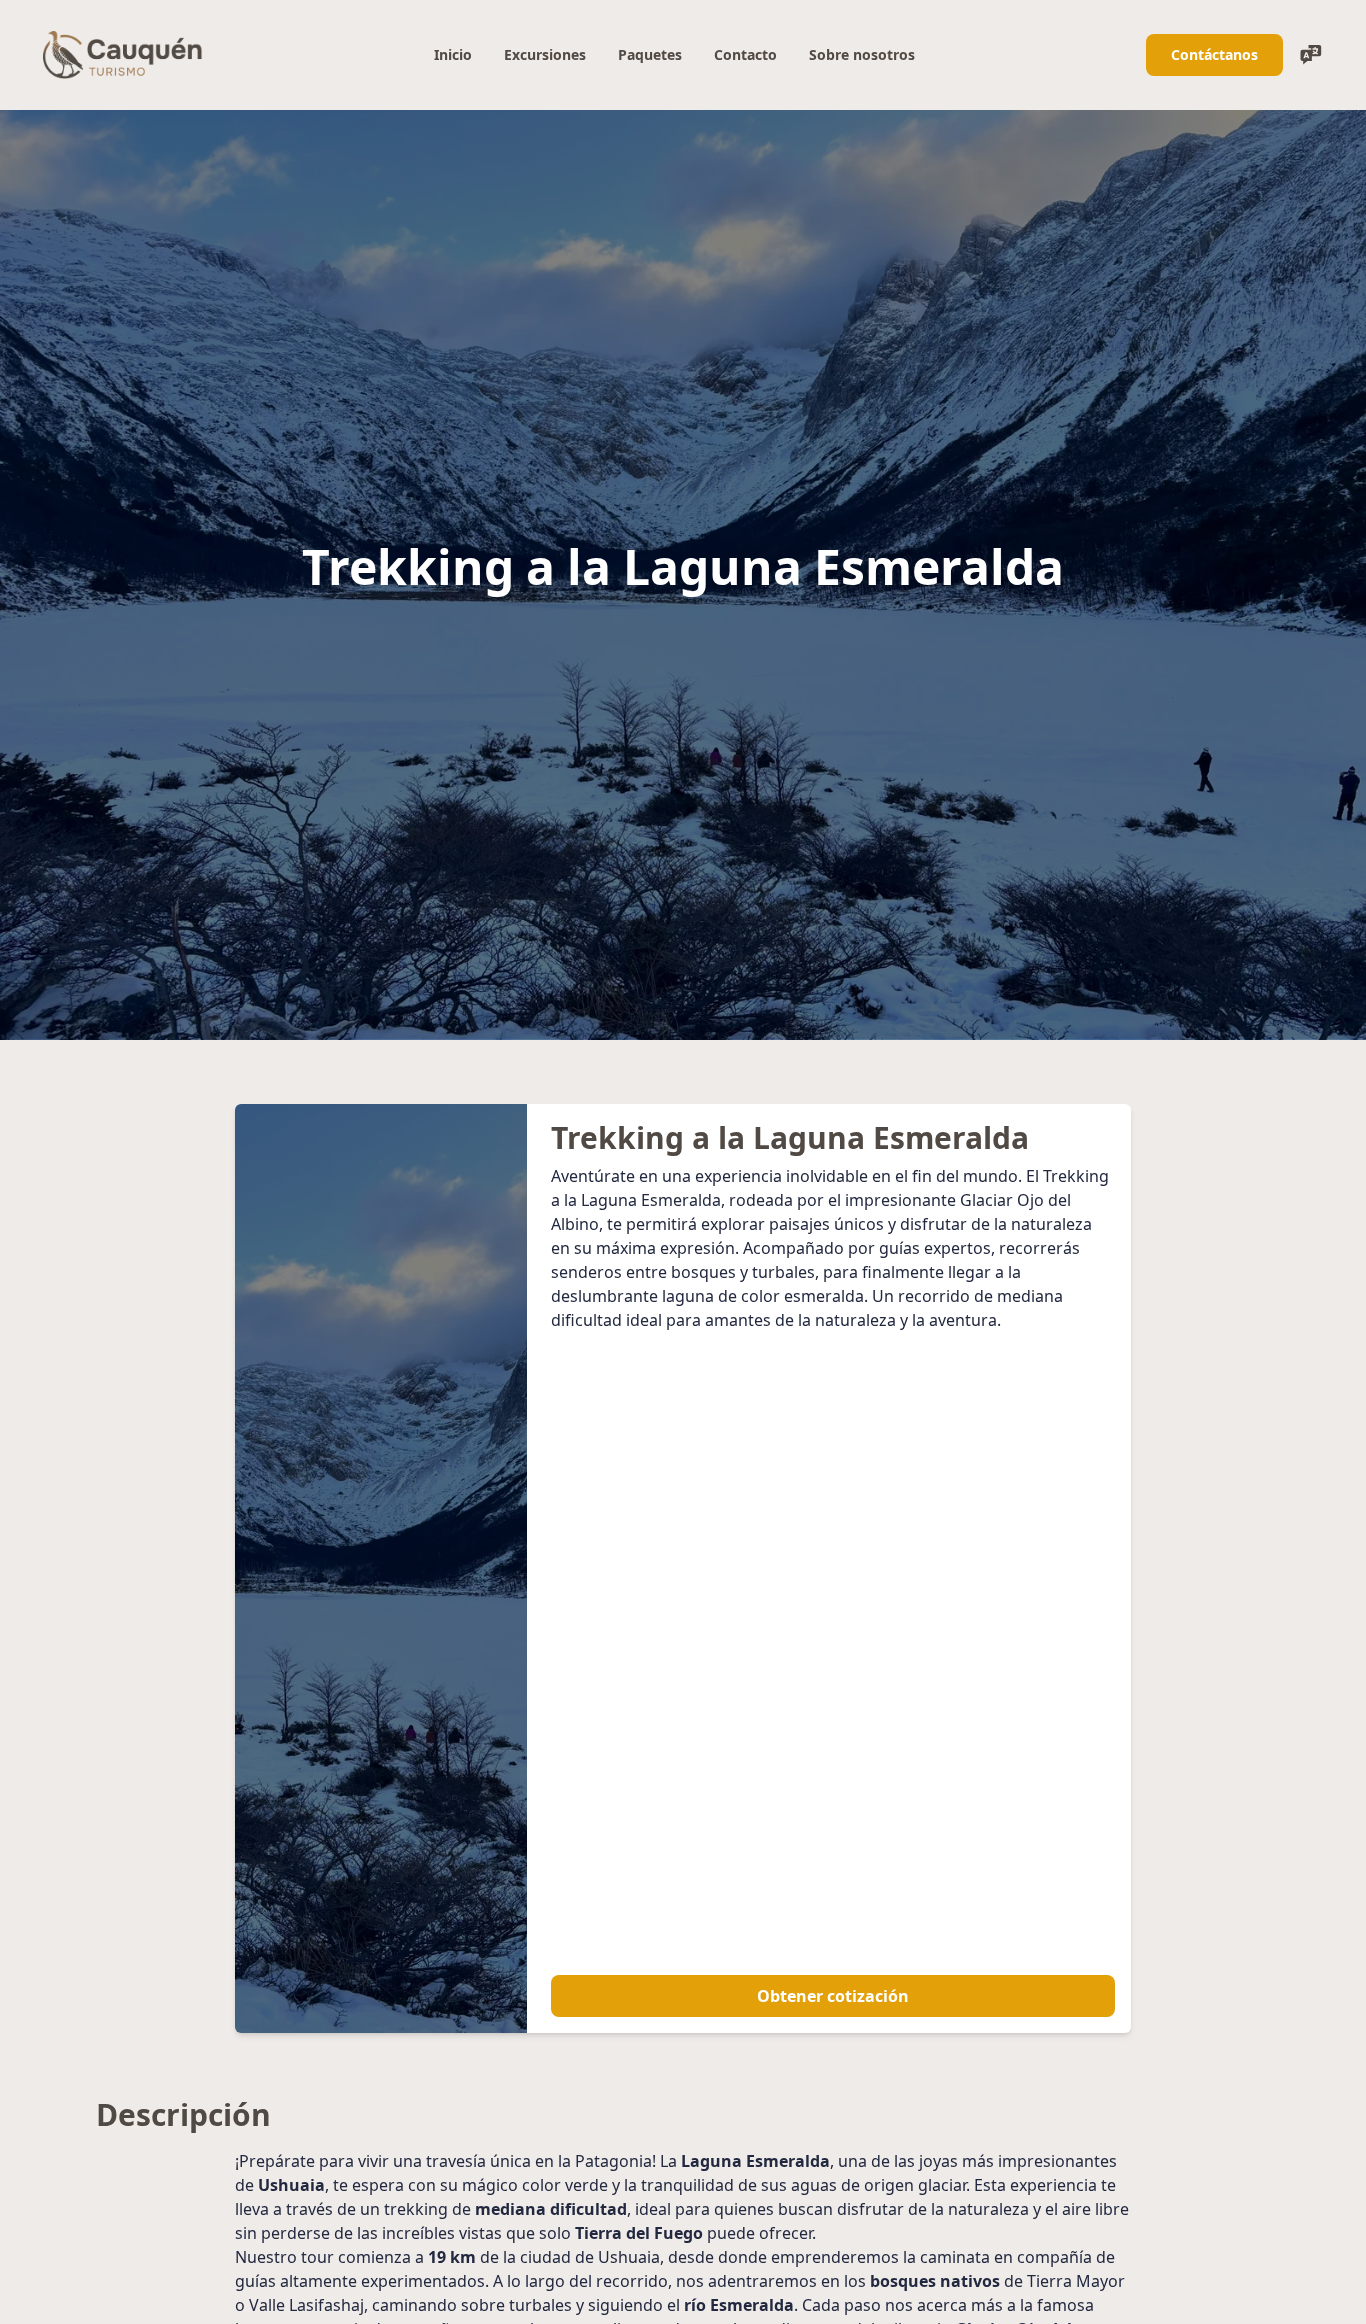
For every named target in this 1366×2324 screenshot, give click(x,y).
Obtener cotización (833, 1996)
